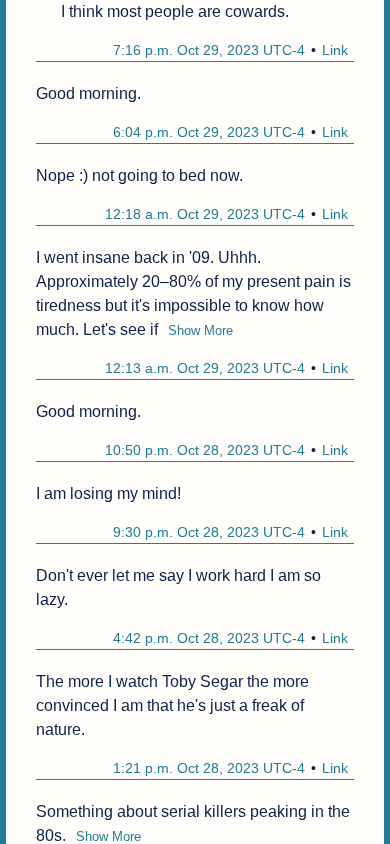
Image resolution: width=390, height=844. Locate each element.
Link (335, 50)
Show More (200, 330)
